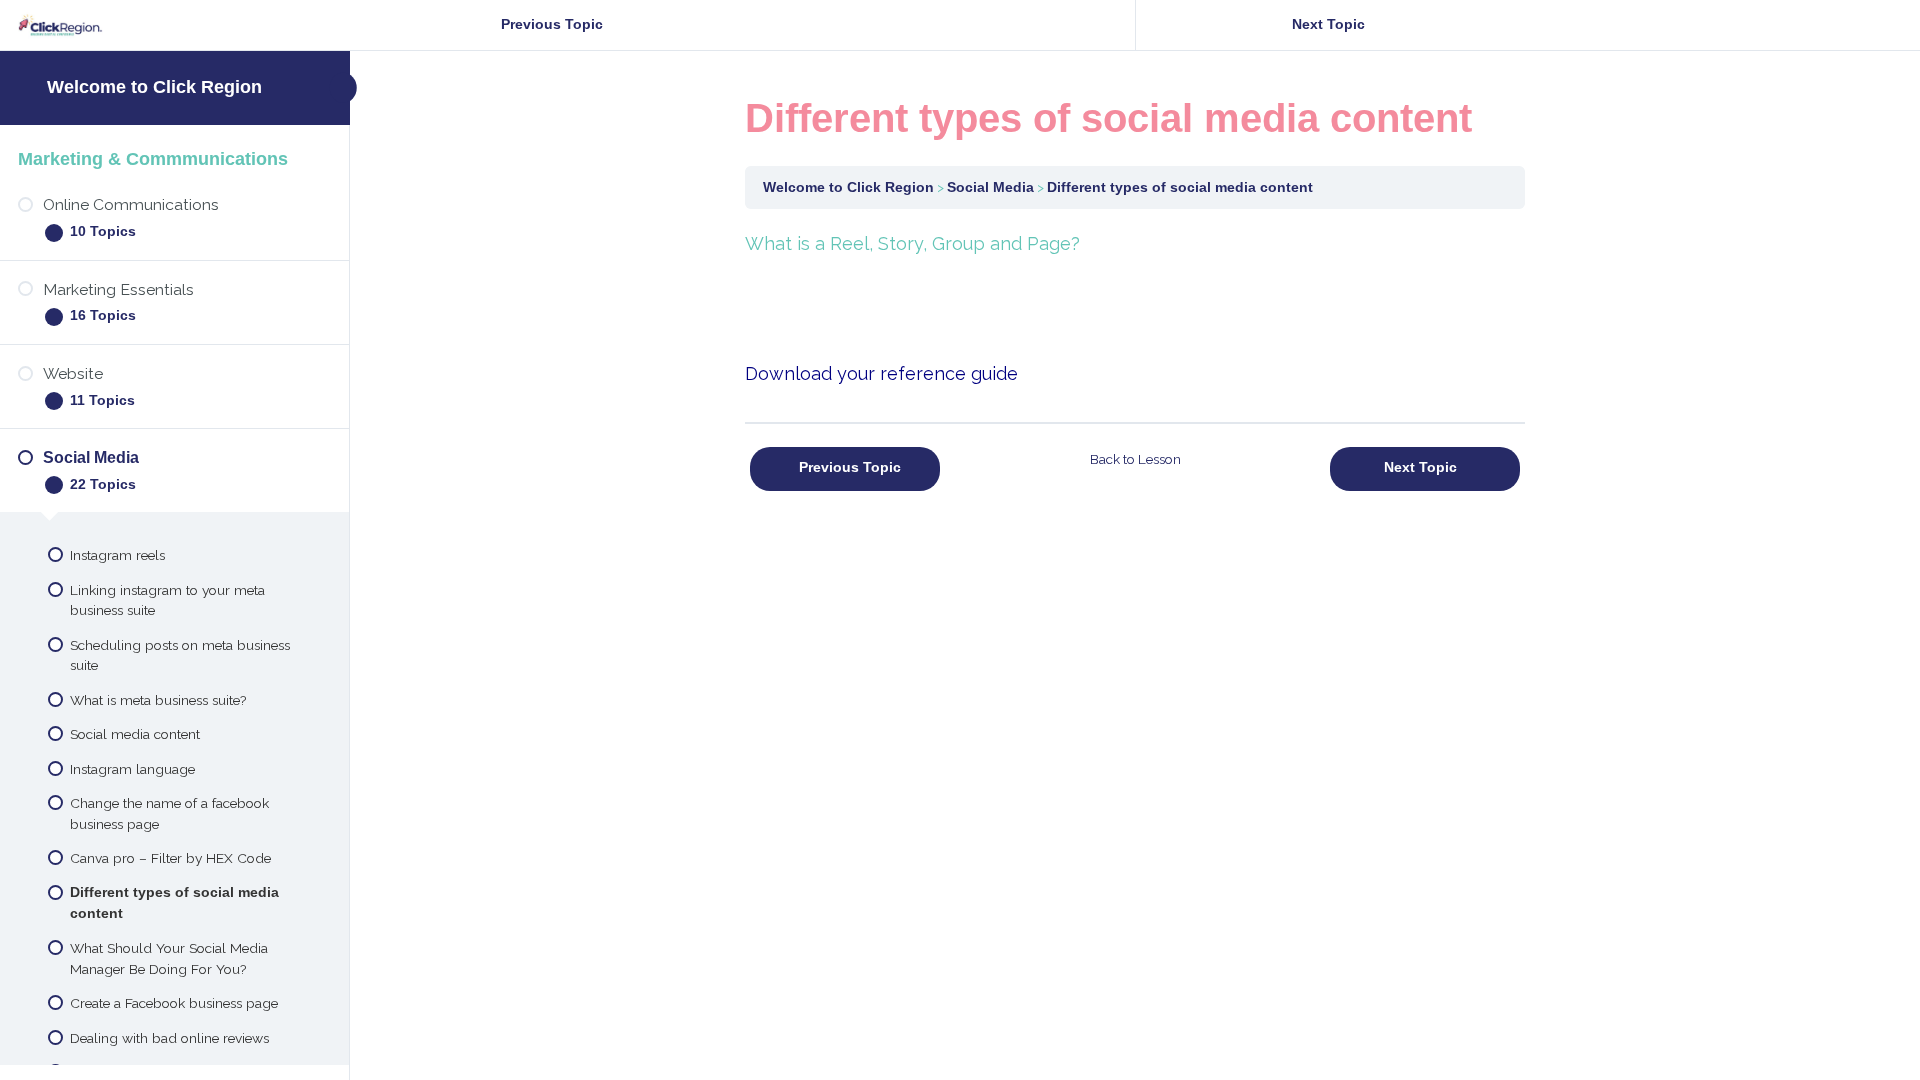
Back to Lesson (1135, 459)
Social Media (990, 187)
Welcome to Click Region (154, 87)
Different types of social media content (1180, 187)
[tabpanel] (1135, 308)
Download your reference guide (881, 373)
